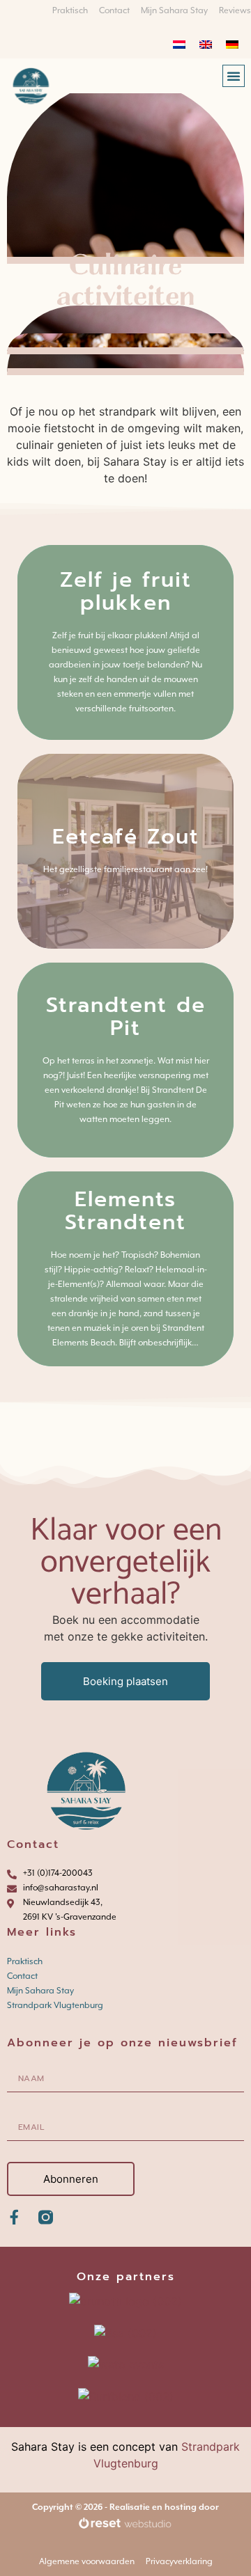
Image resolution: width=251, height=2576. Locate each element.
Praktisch (25, 1961)
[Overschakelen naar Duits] (232, 44)
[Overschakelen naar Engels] (206, 44)
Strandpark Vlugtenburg (55, 2005)
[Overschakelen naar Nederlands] (179, 44)
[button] (234, 76)
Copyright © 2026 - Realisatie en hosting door (125, 2507)
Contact (22, 1976)
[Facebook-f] (14, 2217)
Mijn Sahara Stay (40, 1991)
